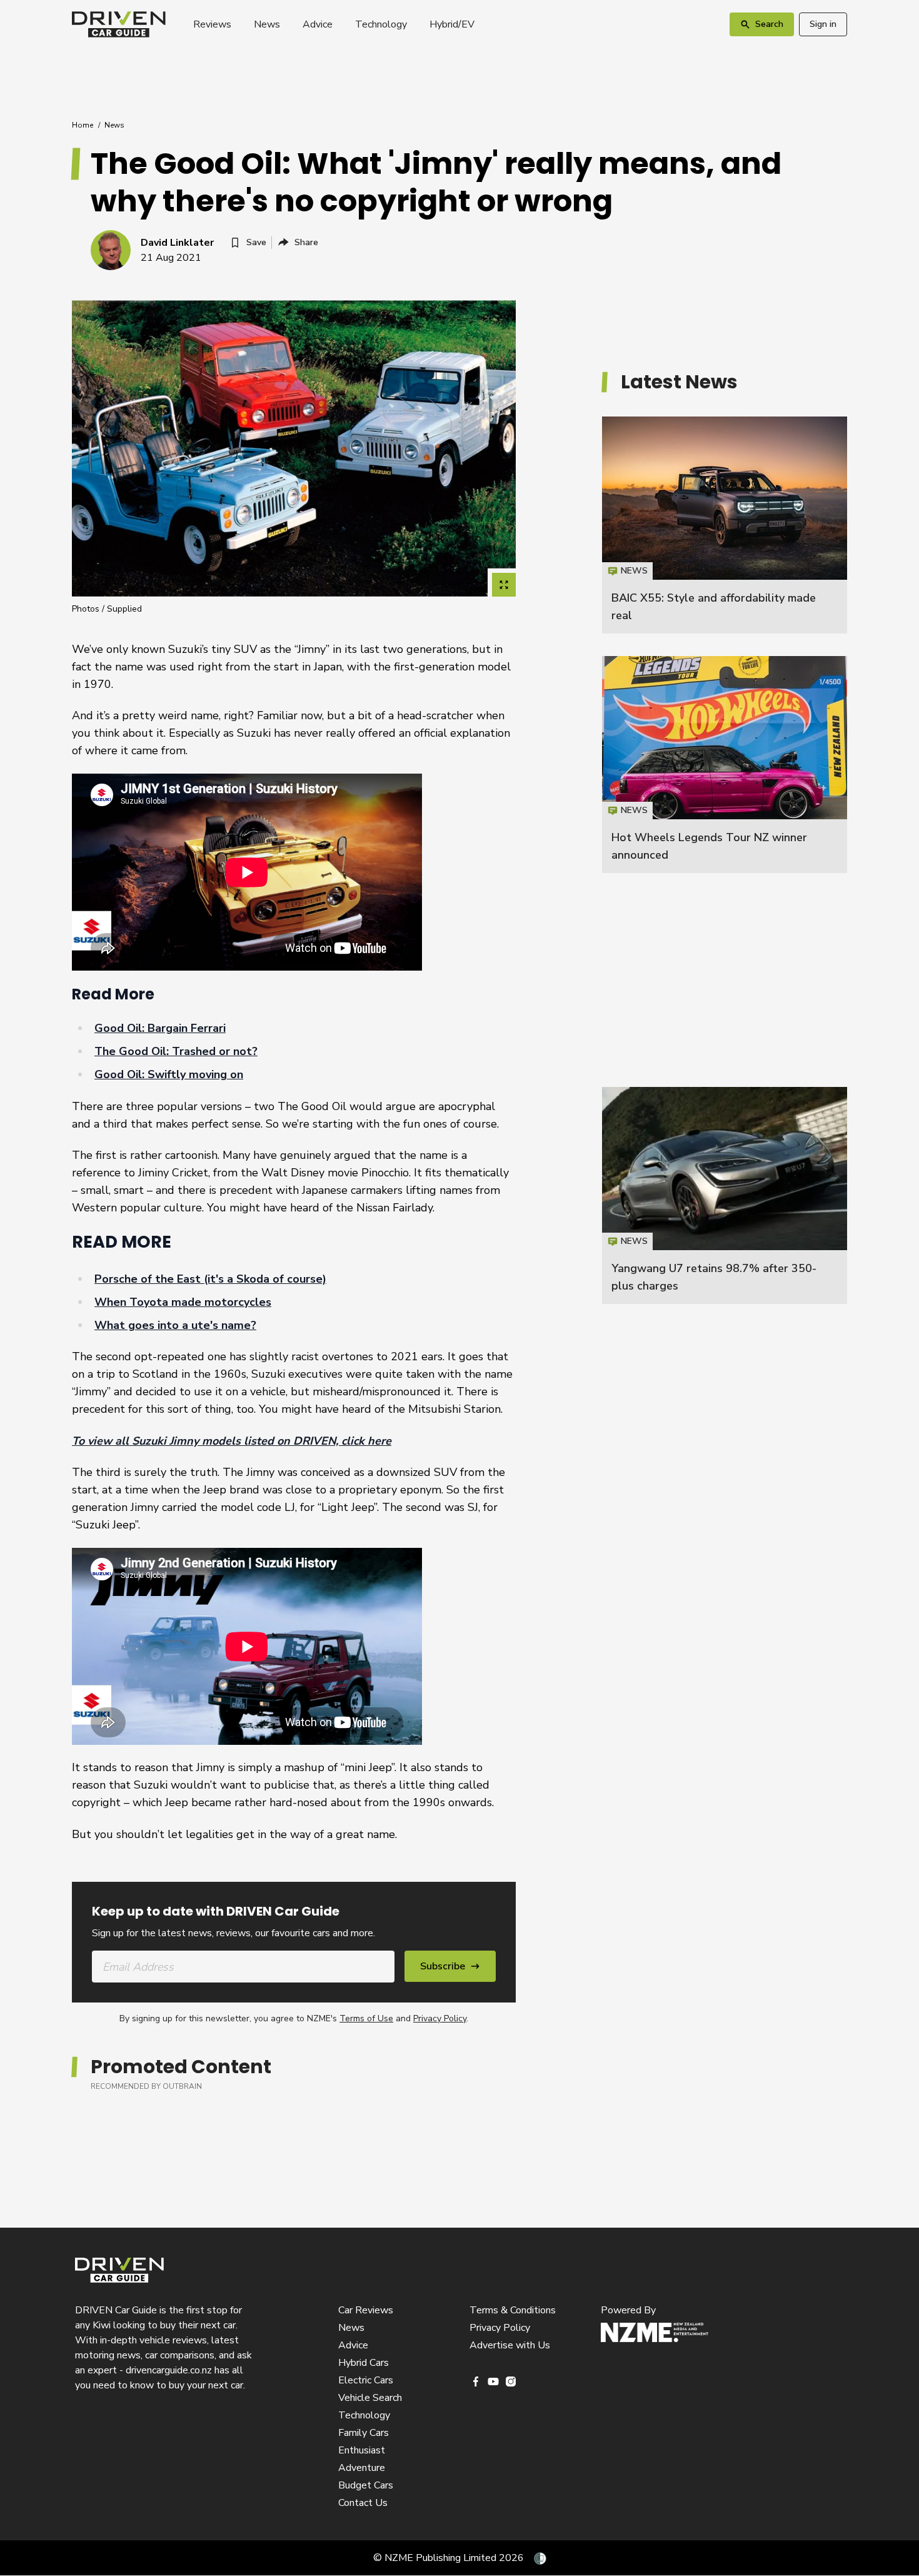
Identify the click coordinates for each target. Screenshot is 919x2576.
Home (83, 125)
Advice (318, 24)
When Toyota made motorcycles (183, 1302)
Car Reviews (366, 2310)
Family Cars (364, 2433)
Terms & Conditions (513, 2310)
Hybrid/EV (452, 24)
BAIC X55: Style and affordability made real (725, 525)
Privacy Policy (440, 2018)
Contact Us (363, 2503)
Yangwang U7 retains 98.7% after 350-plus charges (725, 1195)
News (267, 24)
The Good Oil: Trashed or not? (176, 1051)
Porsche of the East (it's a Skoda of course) (210, 1279)
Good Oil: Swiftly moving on (169, 1074)
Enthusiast (362, 2450)
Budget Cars (366, 2485)
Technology (381, 24)
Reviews (212, 24)
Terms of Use (366, 2018)
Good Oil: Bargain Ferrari (160, 1028)
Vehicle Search (370, 2398)
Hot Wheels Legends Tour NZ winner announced (725, 765)
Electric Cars (366, 2380)
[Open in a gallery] (504, 585)
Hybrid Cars (364, 2363)
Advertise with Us (510, 2345)
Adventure (362, 2468)
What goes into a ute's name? (175, 1325)
